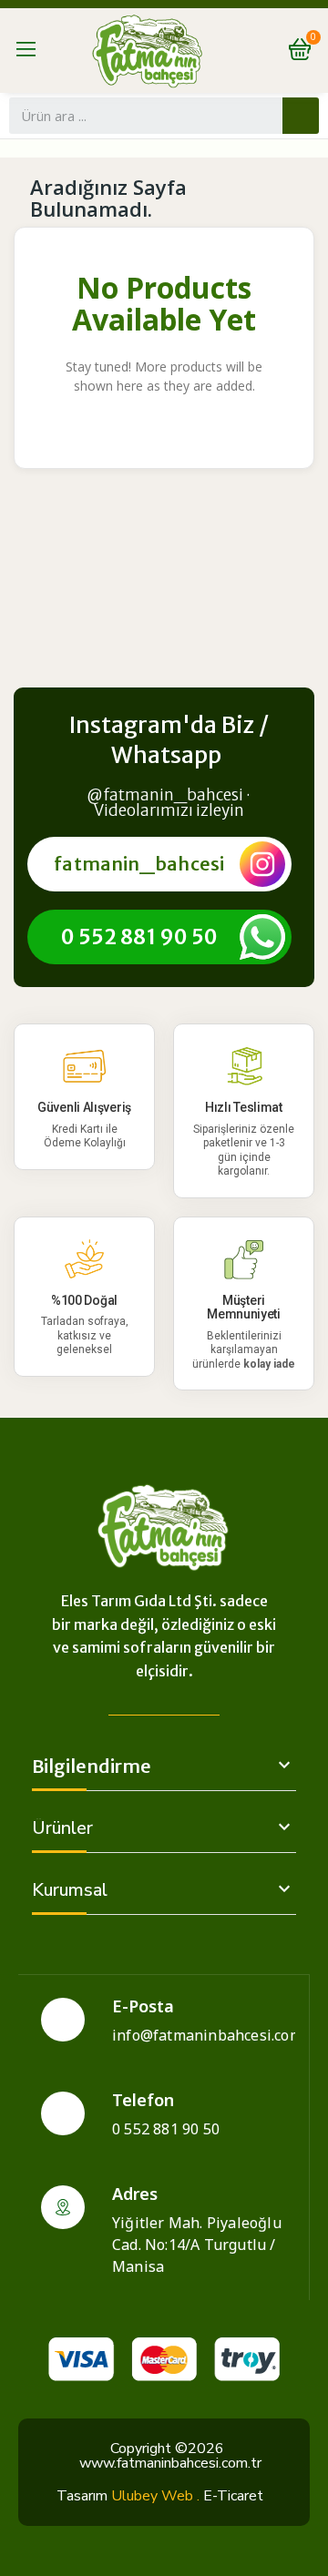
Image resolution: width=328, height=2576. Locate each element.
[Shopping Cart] (300, 51)
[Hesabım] (263, 50)
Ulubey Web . (155, 2496)
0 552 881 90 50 (140, 937)
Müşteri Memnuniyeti (244, 1307)
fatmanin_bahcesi (139, 864)
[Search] (301, 116)
